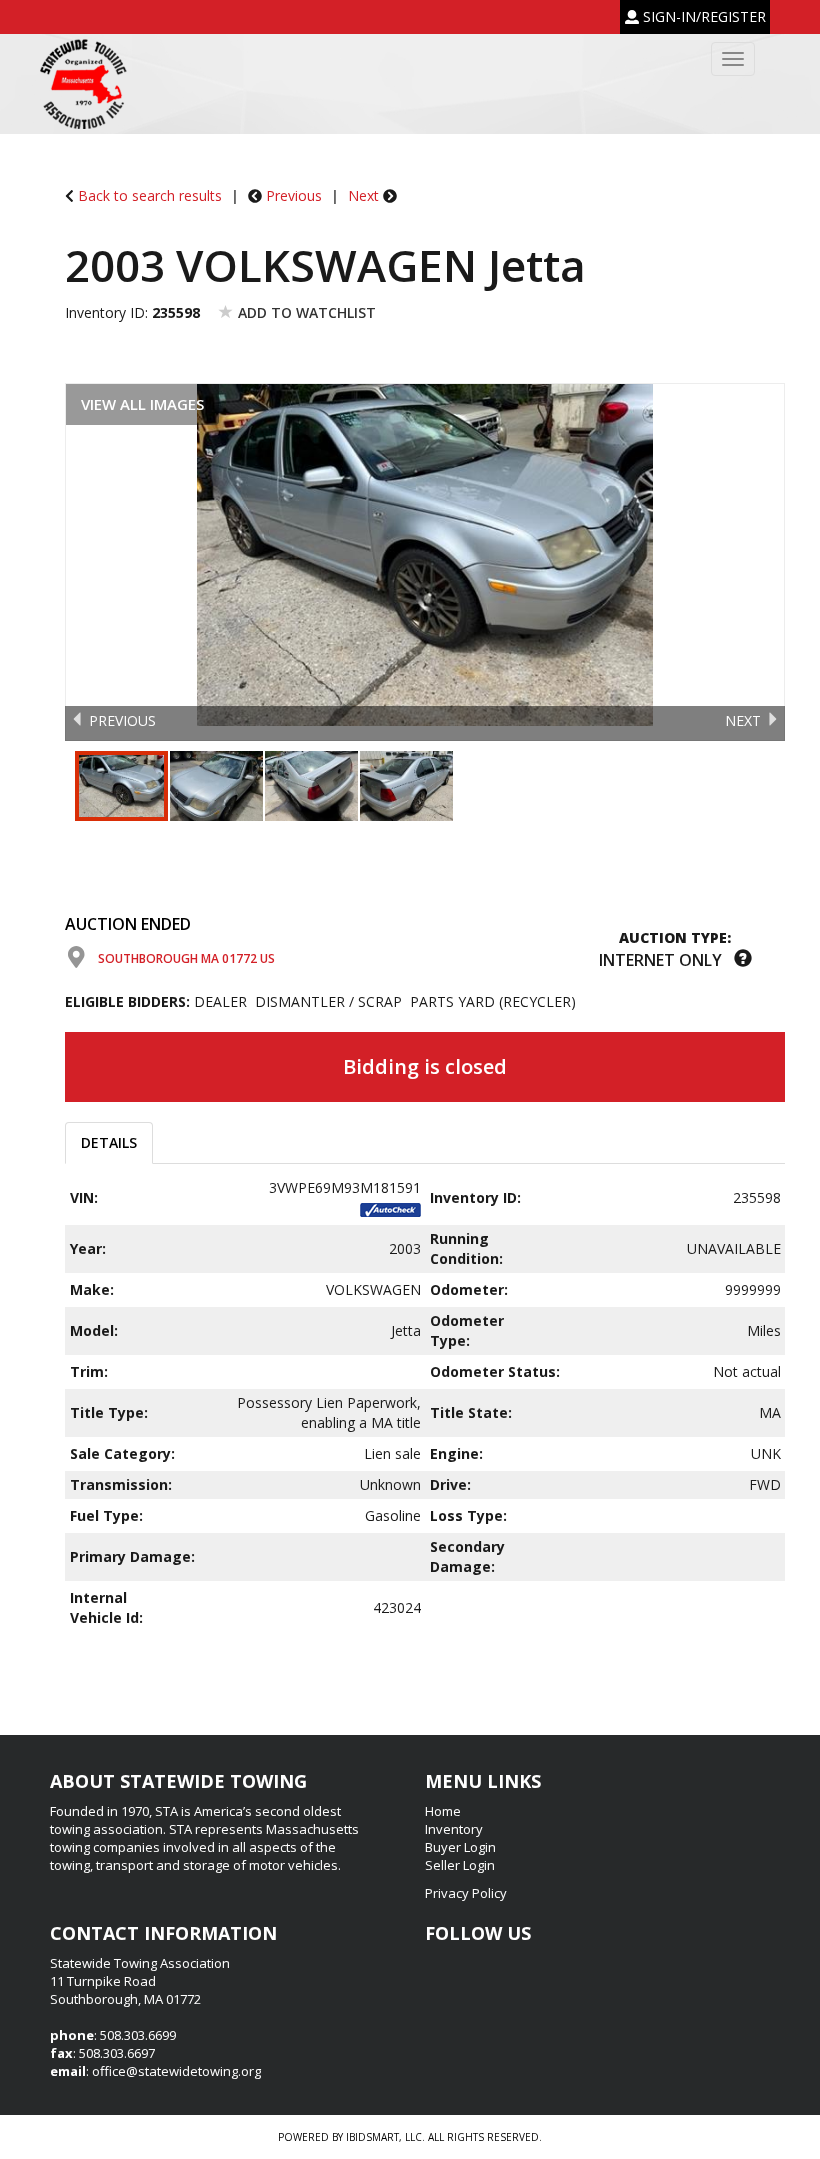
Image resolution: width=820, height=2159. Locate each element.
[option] (425, 555)
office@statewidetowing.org (176, 2071)
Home (443, 1811)
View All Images (142, 404)
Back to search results (150, 195)
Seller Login (460, 1865)
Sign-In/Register (702, 16)
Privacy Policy (466, 1893)
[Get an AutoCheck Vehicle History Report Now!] (390, 1207)
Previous (294, 195)
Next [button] (743, 720)
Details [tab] (109, 1142)
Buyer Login (460, 1847)
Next (363, 195)
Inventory (454, 1829)
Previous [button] (122, 720)
